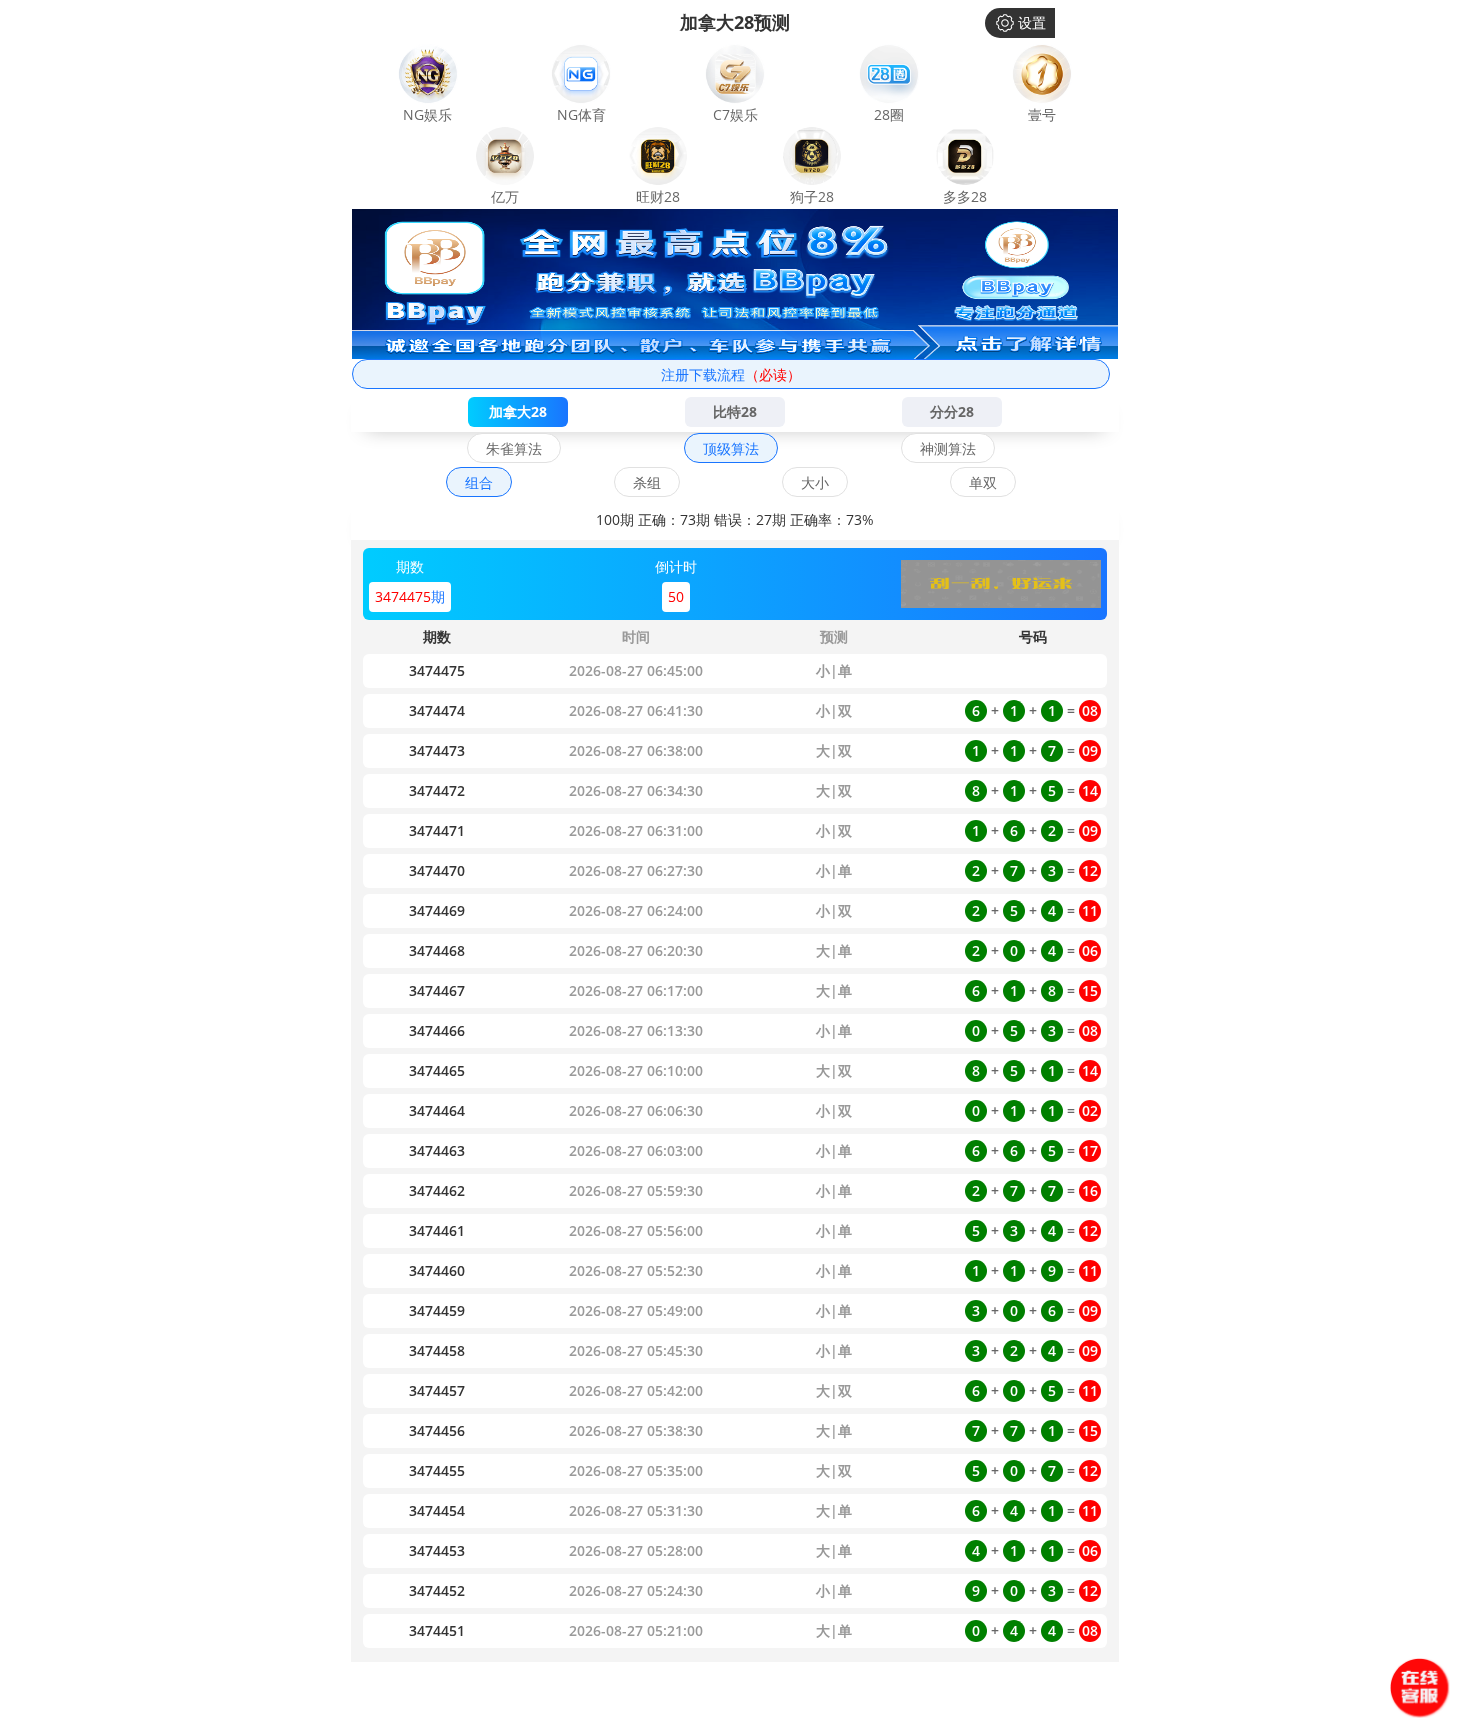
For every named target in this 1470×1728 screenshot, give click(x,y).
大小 (815, 482)
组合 (479, 482)
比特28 (735, 411)
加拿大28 (518, 411)
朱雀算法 (514, 448)
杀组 (647, 482)
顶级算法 (731, 448)
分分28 (952, 411)
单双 (983, 482)
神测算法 (948, 448)
